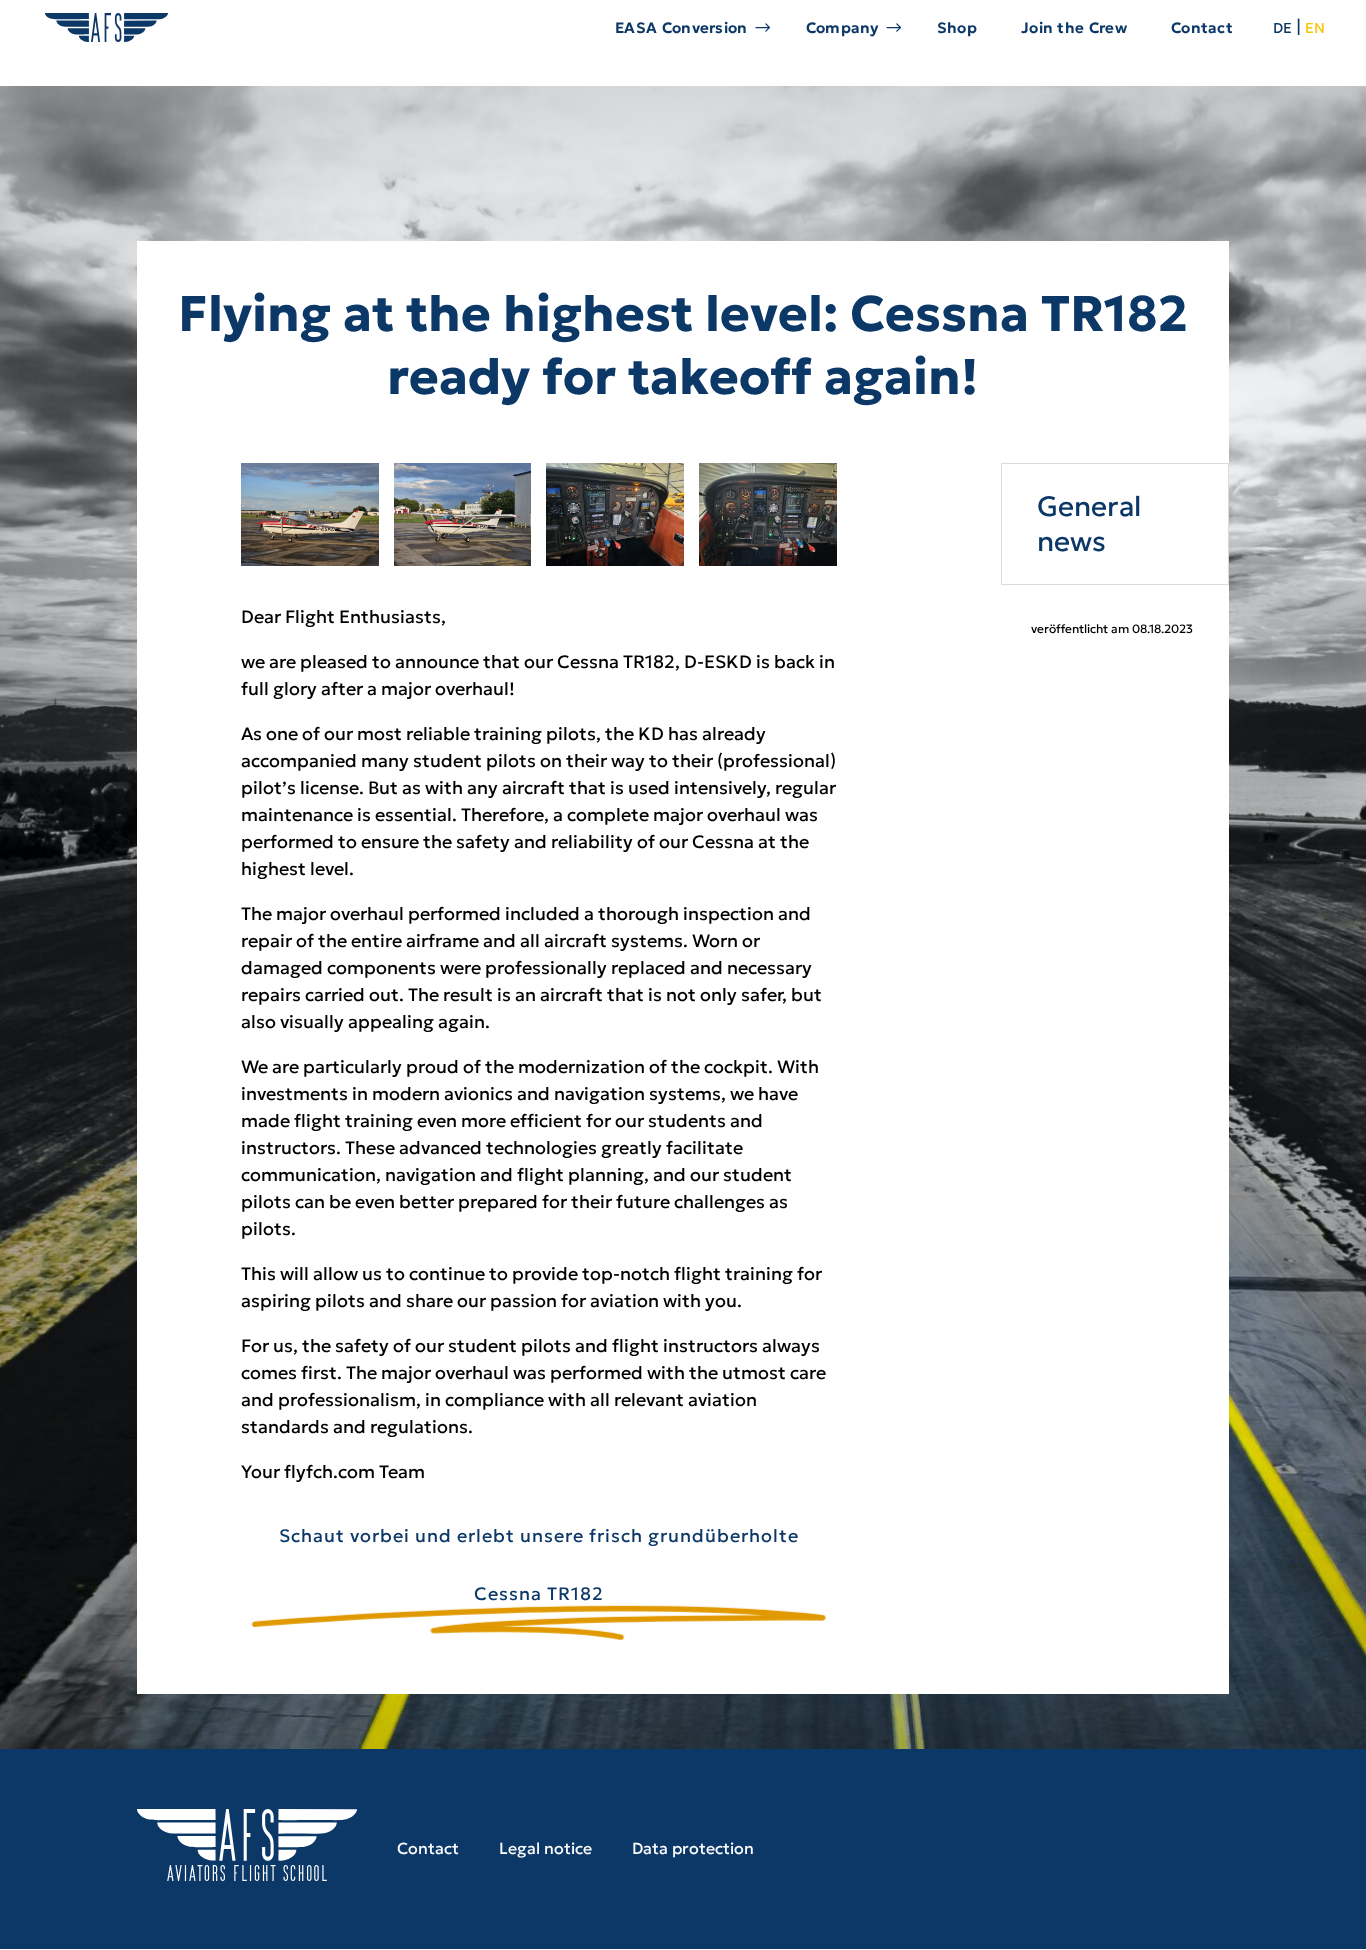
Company (842, 27)
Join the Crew (1074, 27)
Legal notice (545, 1848)
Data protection (693, 1848)
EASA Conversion (681, 27)
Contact (1202, 27)
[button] (44, 1906)
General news (1089, 524)
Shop (957, 27)
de (1282, 27)
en (1315, 27)
